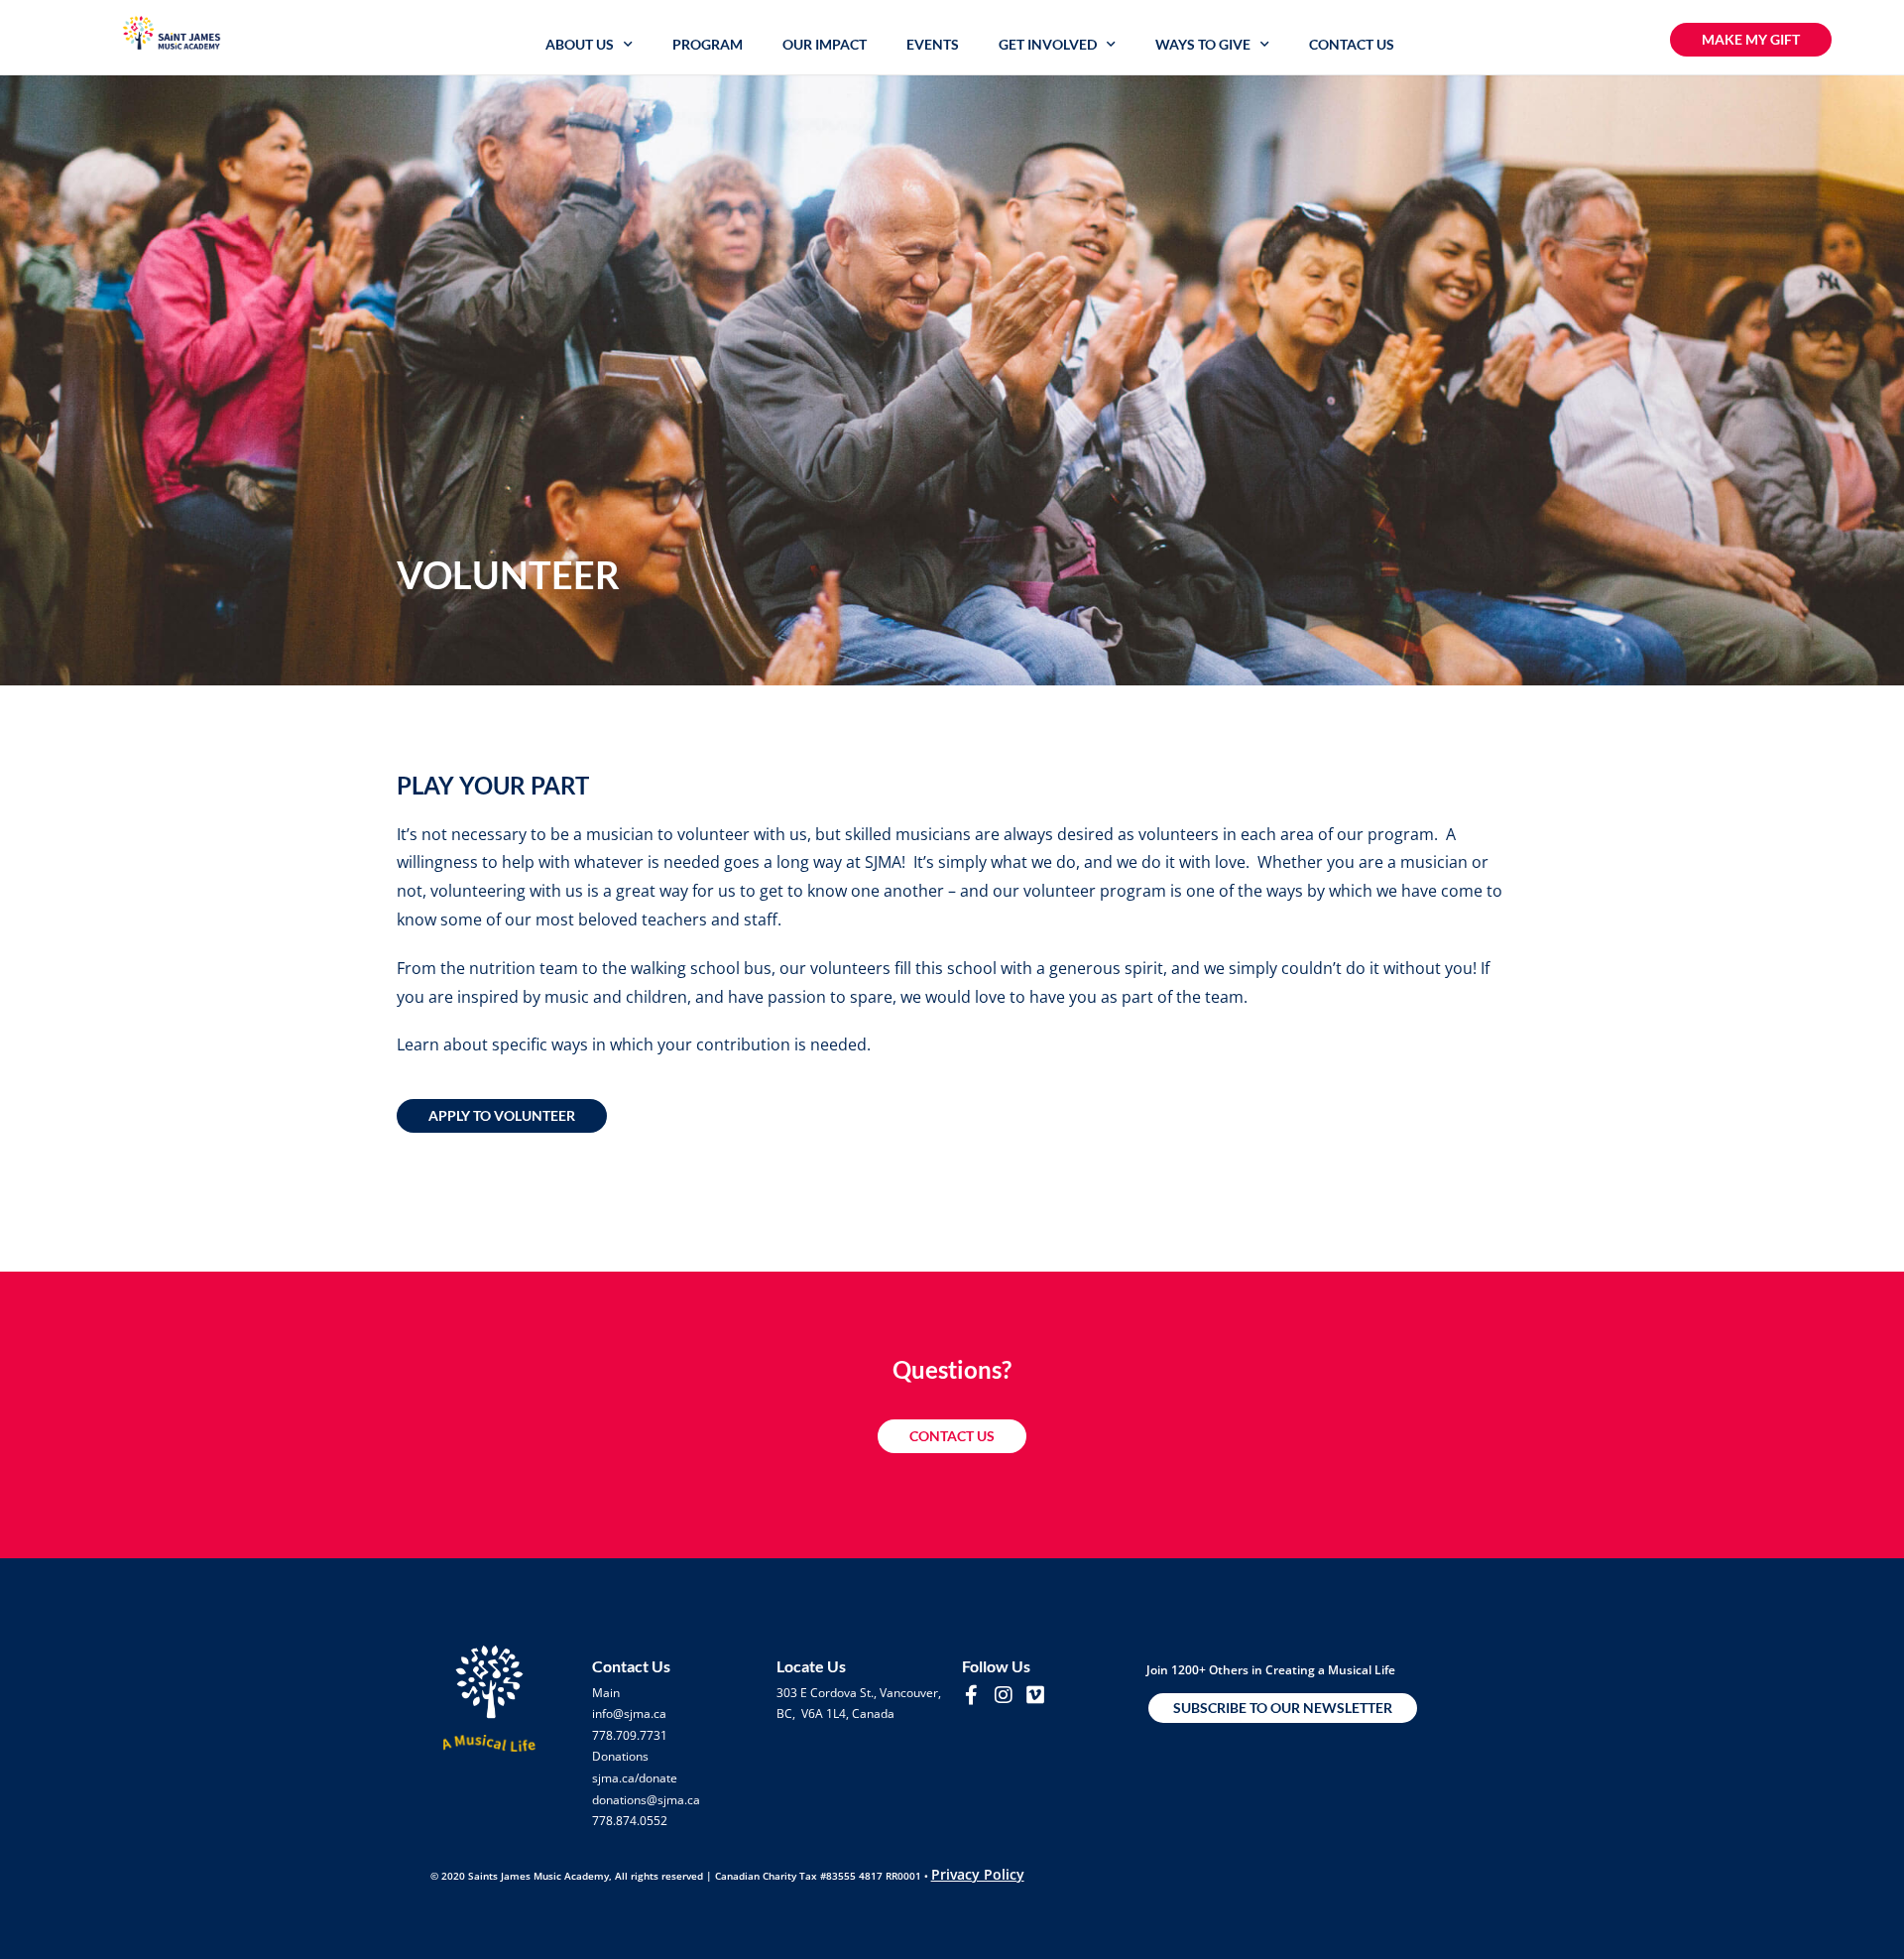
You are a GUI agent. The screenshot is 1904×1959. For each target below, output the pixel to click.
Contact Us (1352, 44)
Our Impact (825, 44)
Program (708, 44)
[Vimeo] (1035, 1695)
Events (933, 44)
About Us (580, 44)
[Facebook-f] (972, 1695)
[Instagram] (1004, 1695)
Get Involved (1048, 44)
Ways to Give (1203, 44)
